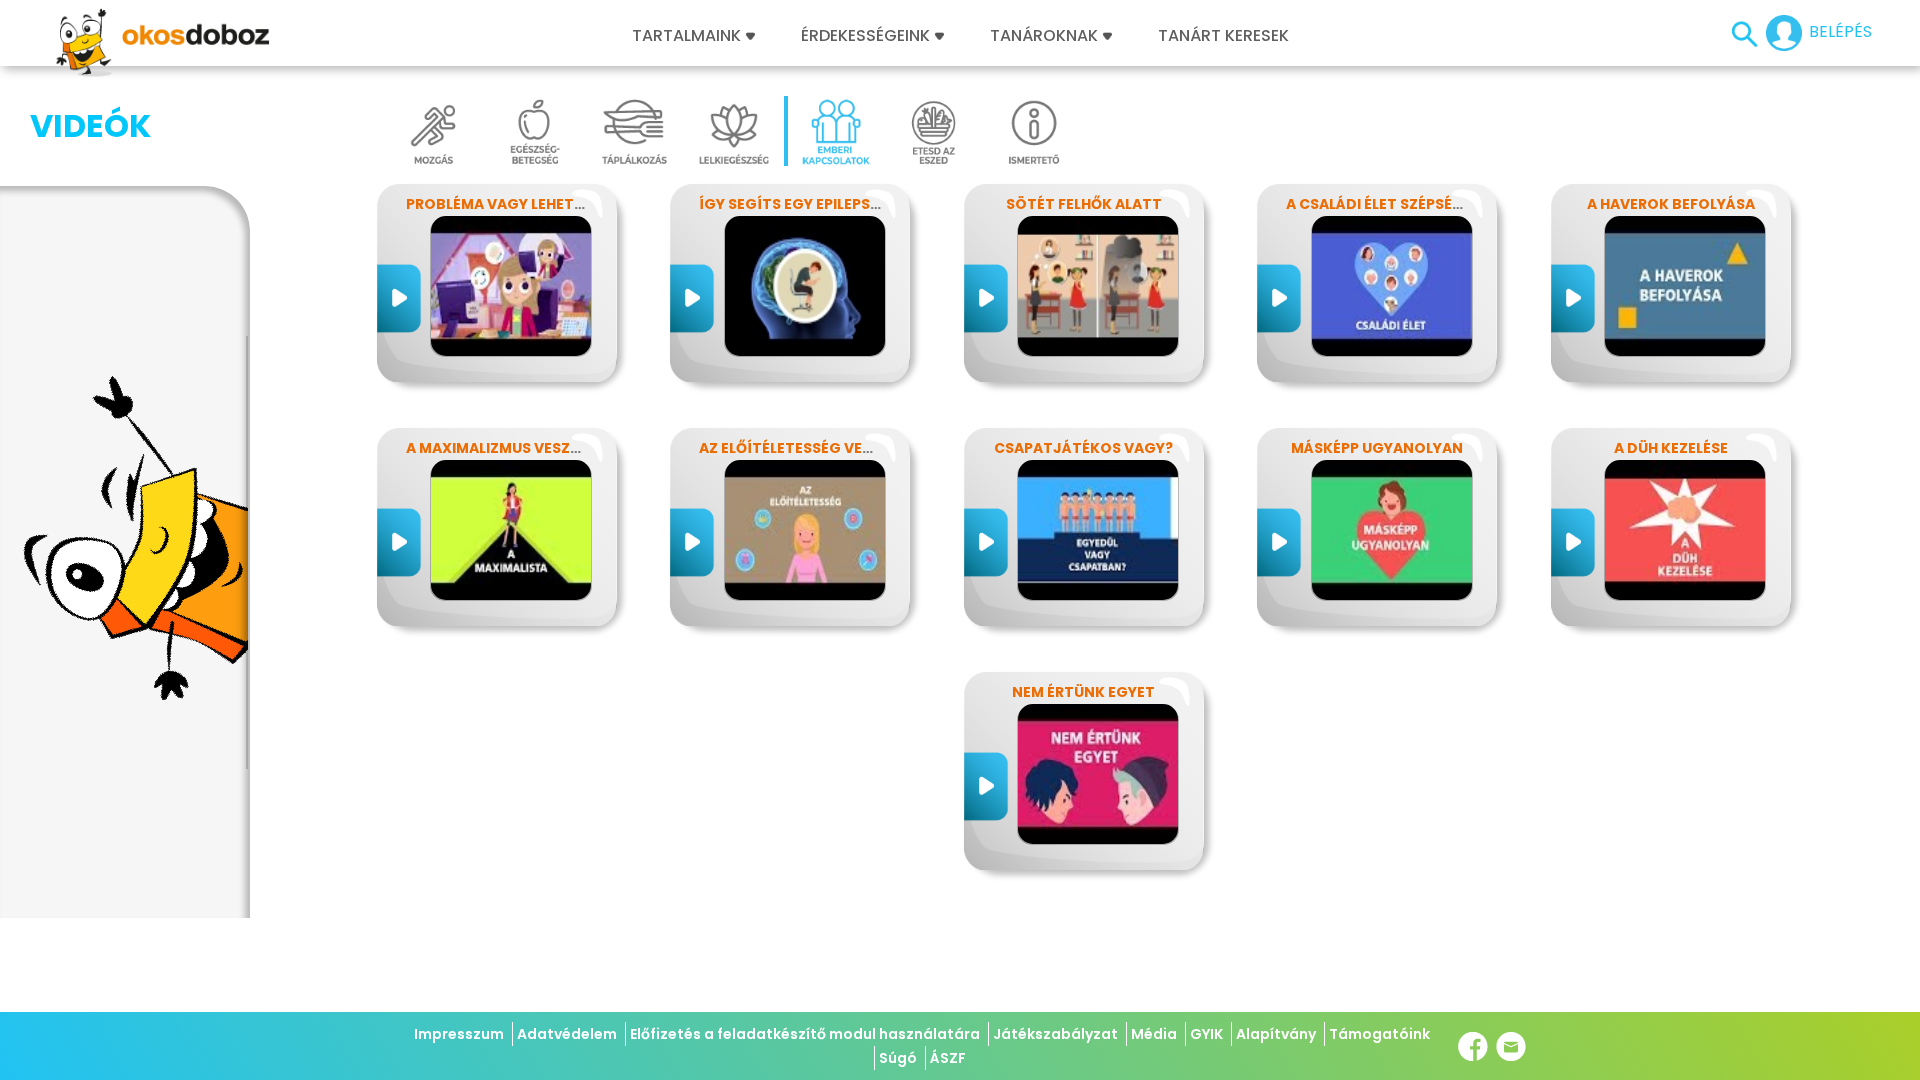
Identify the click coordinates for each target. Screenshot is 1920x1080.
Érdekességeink (867, 36)
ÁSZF (948, 1058)
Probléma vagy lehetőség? (514, 204)
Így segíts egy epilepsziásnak (816, 204)
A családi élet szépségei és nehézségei (1436, 204)
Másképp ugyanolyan (1377, 448)
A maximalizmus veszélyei (506, 448)
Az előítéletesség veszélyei (807, 448)
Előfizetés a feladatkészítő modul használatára (805, 1034)
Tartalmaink (686, 36)
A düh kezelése (1671, 448)
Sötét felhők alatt (1084, 204)
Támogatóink (1379, 1034)
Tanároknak (1044, 36)
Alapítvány (1276, 1034)
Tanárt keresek (1223, 36)
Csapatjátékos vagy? (1083, 448)
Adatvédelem (567, 1034)
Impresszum (459, 1034)
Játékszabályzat (1055, 1034)
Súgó (898, 1058)
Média (1154, 1034)
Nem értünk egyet (1083, 692)
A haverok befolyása (1671, 204)
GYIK (1206, 1034)
